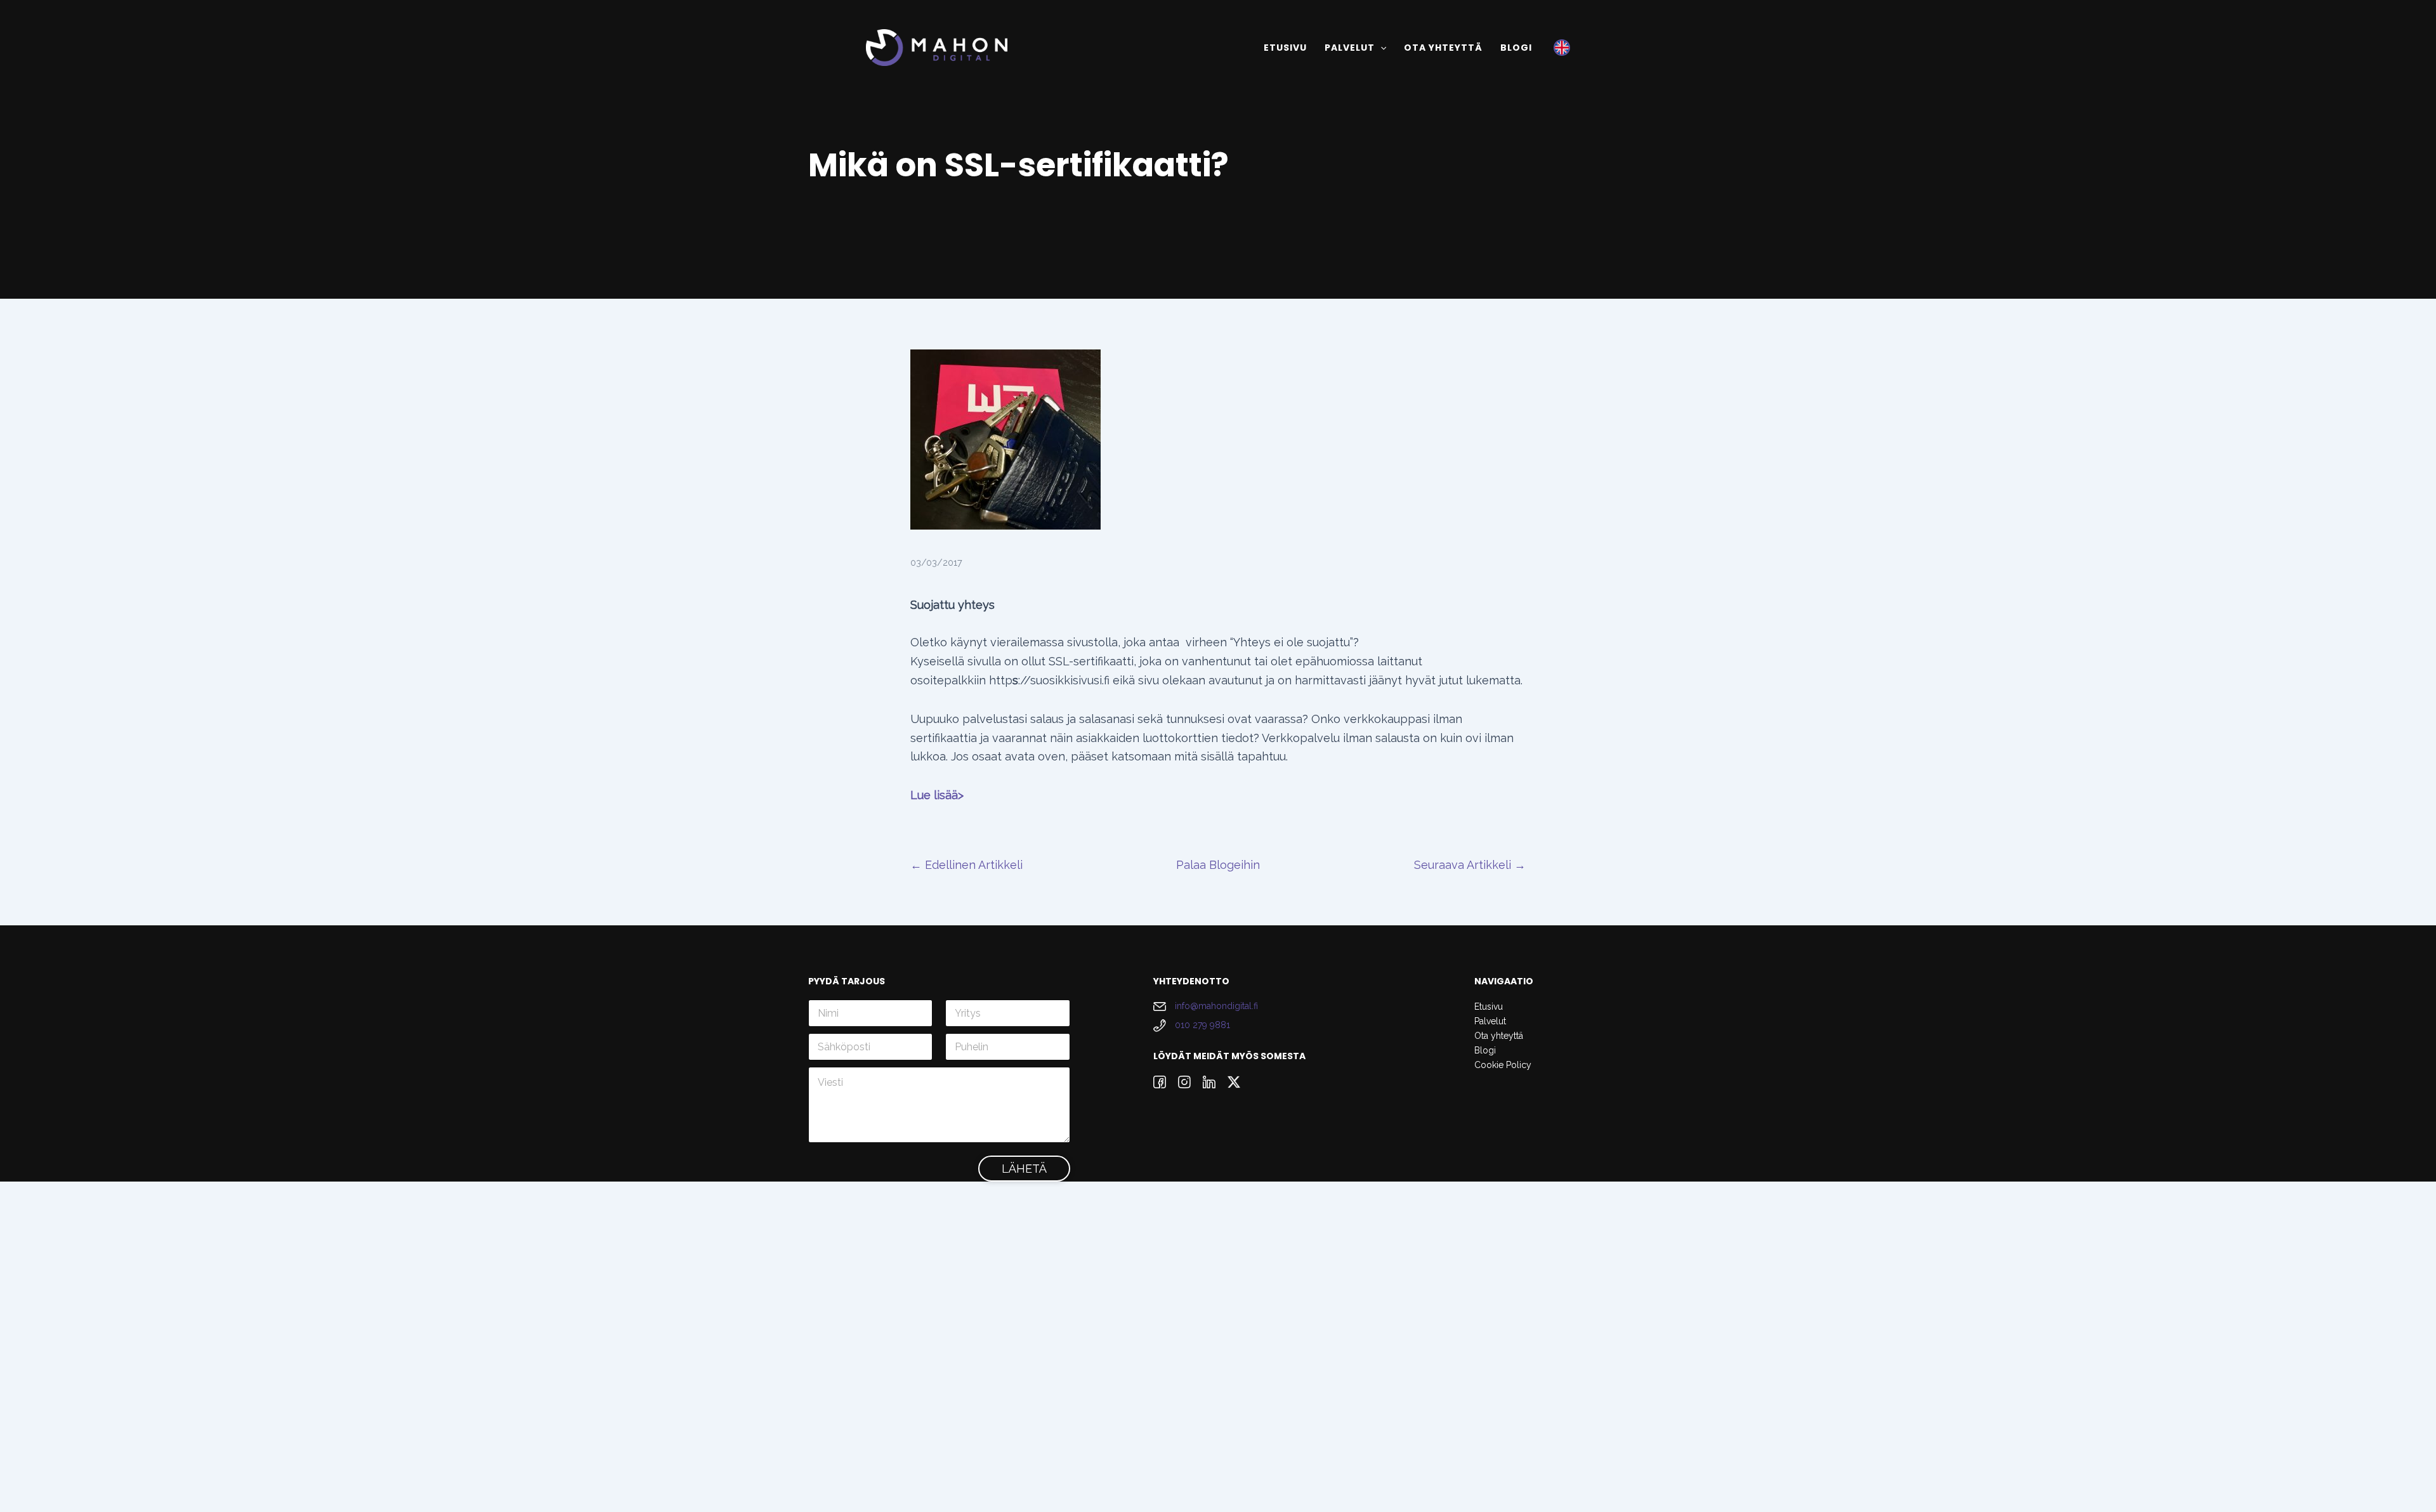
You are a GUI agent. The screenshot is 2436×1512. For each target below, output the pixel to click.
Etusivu (1489, 1007)
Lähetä (1024, 1169)
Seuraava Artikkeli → (1470, 865)
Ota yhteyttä (1499, 1036)
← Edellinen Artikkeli (966, 865)
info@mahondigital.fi (1216, 1006)
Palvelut (1490, 1021)
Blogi (1485, 1050)
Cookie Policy (1503, 1065)
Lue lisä (931, 795)
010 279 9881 (1202, 1025)
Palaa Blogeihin (1218, 865)
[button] (1380, 48)
